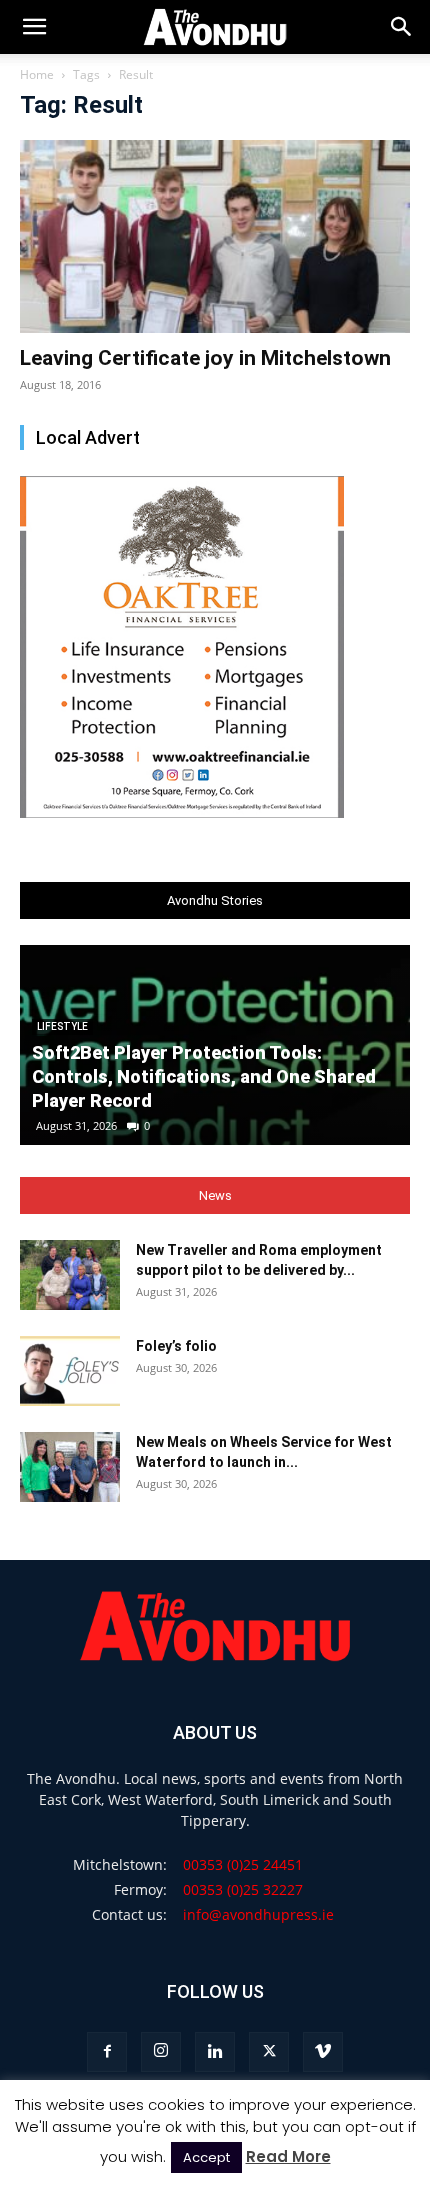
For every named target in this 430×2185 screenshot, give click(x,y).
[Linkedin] (215, 2052)
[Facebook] (107, 2052)
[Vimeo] (323, 2052)
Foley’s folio (176, 1346)
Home (37, 74)
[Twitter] (269, 2052)
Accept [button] (206, 2157)
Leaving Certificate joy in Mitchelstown (205, 358)
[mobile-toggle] (34, 27)
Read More (288, 2156)
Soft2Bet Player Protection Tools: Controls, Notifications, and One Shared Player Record (204, 1076)
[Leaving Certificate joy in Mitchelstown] (215, 236)
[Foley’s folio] (70, 1371)
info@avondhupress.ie (258, 1914)
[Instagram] (161, 2052)
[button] (402, 27)
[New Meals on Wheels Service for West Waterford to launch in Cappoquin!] (70, 1467)
